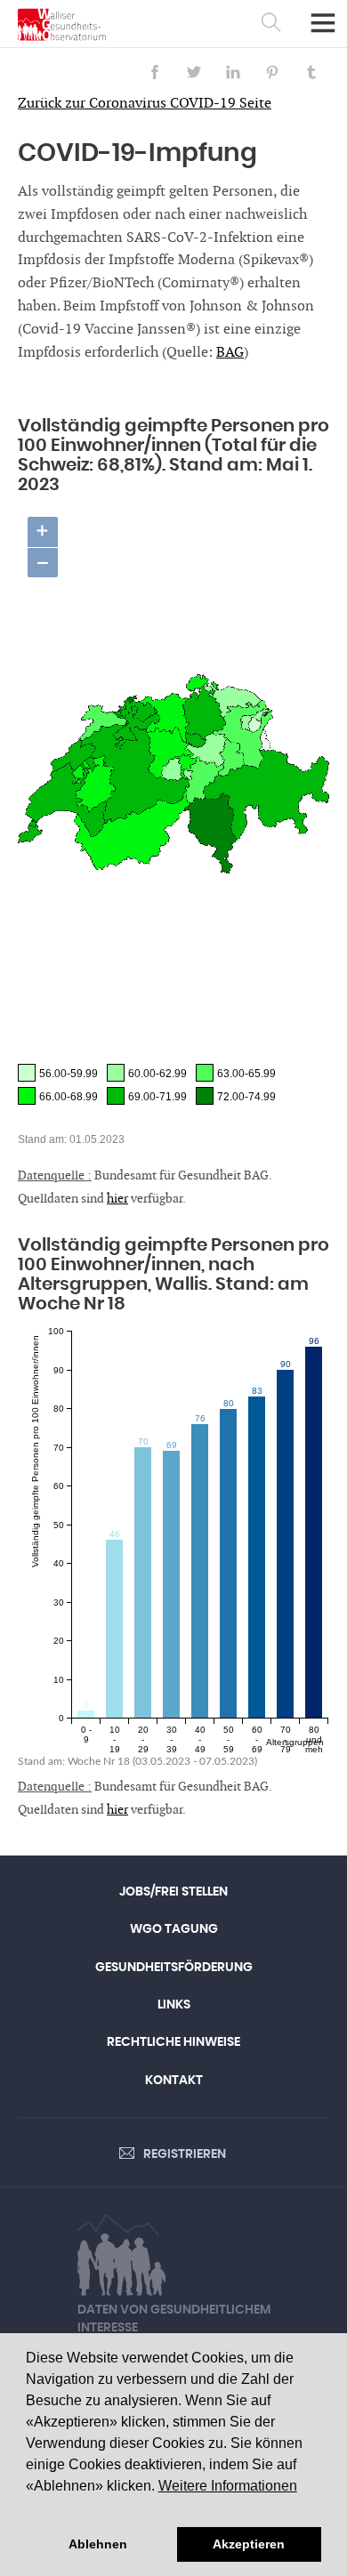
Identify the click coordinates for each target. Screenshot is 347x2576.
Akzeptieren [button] (249, 2544)
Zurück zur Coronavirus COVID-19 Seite (145, 104)
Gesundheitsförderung (174, 1968)
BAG (230, 353)
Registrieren (185, 2154)
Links (174, 2005)
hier (117, 1199)
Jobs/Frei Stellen (173, 1892)
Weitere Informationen (228, 2486)
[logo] (62, 24)
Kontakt (174, 2081)
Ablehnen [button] (98, 2544)
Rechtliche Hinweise (173, 2042)
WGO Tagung (174, 1929)
